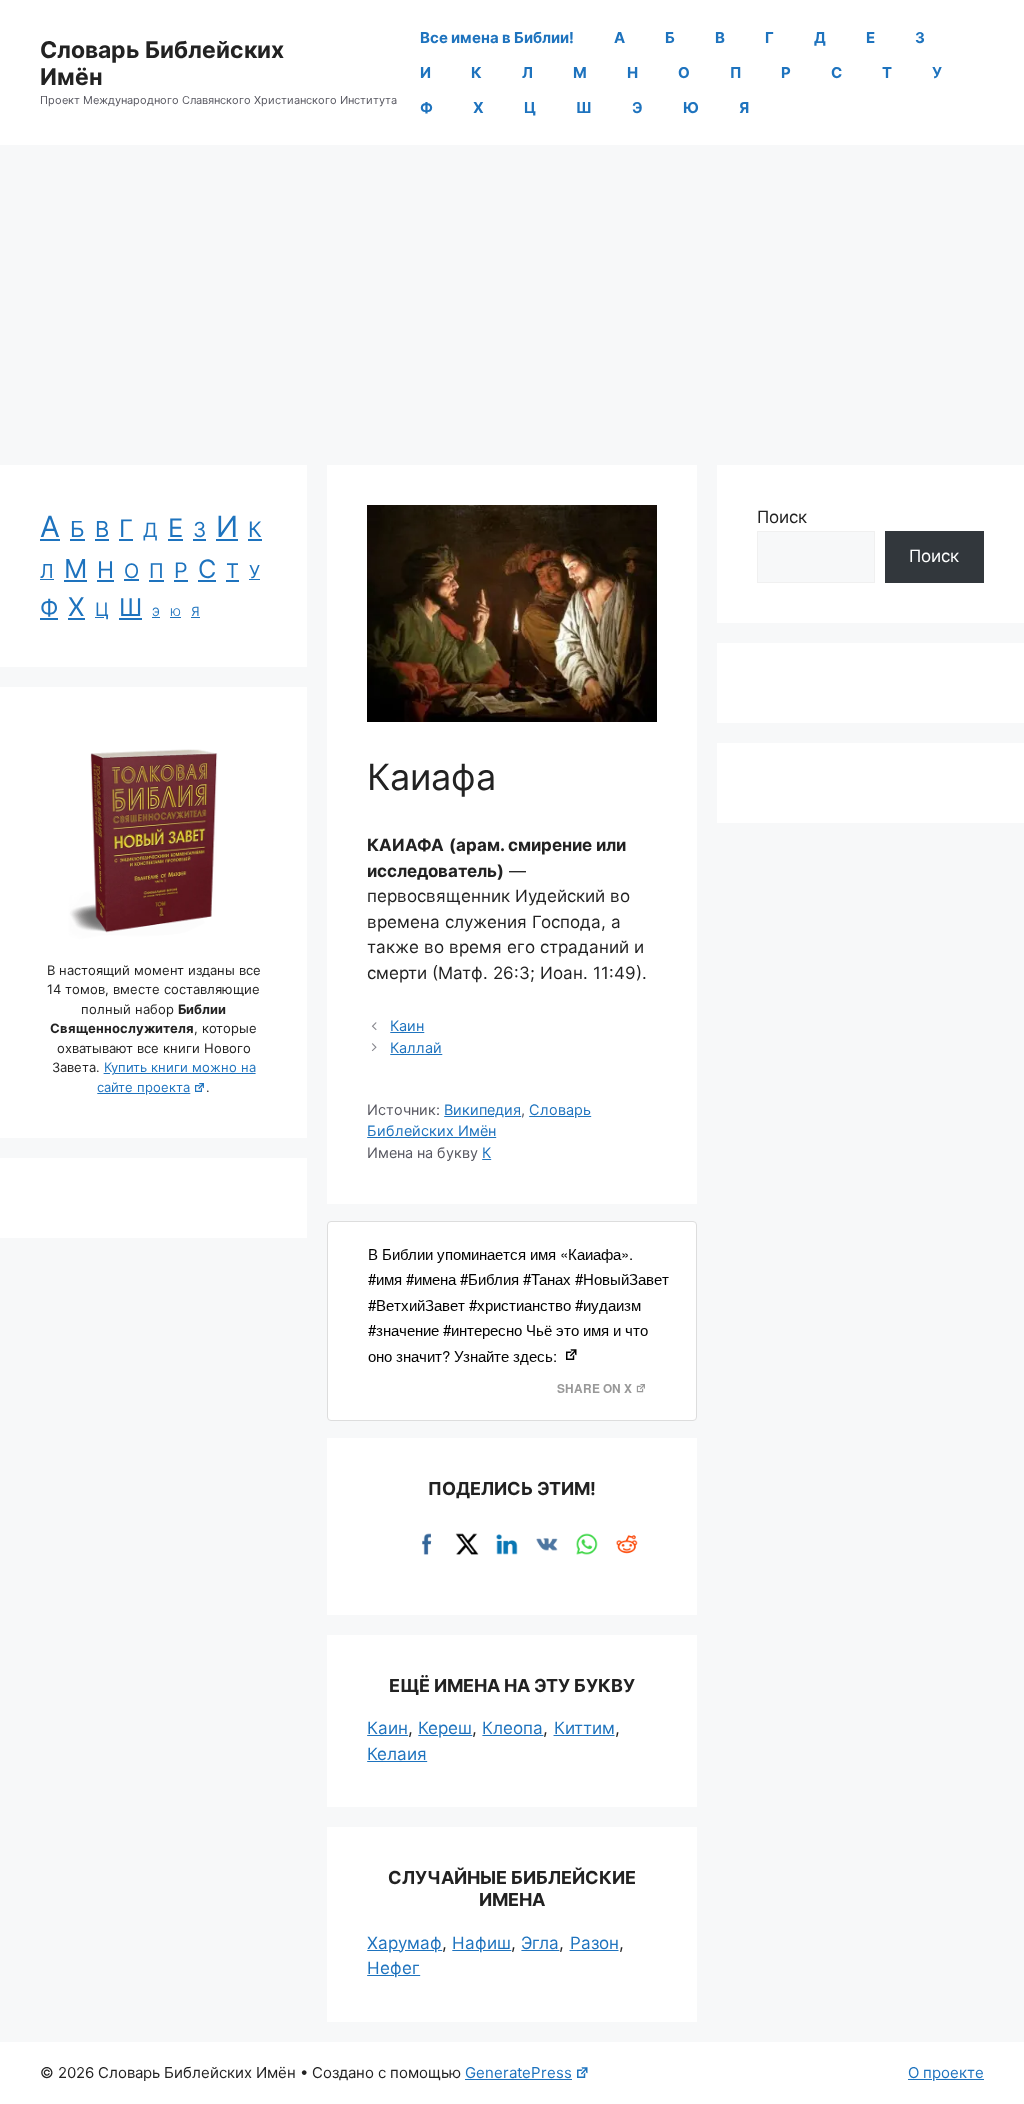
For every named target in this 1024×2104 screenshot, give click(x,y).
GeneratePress (518, 2072)
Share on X (594, 1388)
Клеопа (512, 1728)
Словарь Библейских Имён (162, 64)
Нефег (393, 1968)
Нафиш (481, 1943)
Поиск (782, 517)
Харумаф (404, 1943)
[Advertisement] (512, 295)
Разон (594, 1943)
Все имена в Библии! (497, 37)
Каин (407, 1025)
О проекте (946, 2072)
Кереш (445, 1728)
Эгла (540, 1943)
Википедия (482, 1109)
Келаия (397, 1754)
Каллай (416, 1047)
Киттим (584, 1728)
